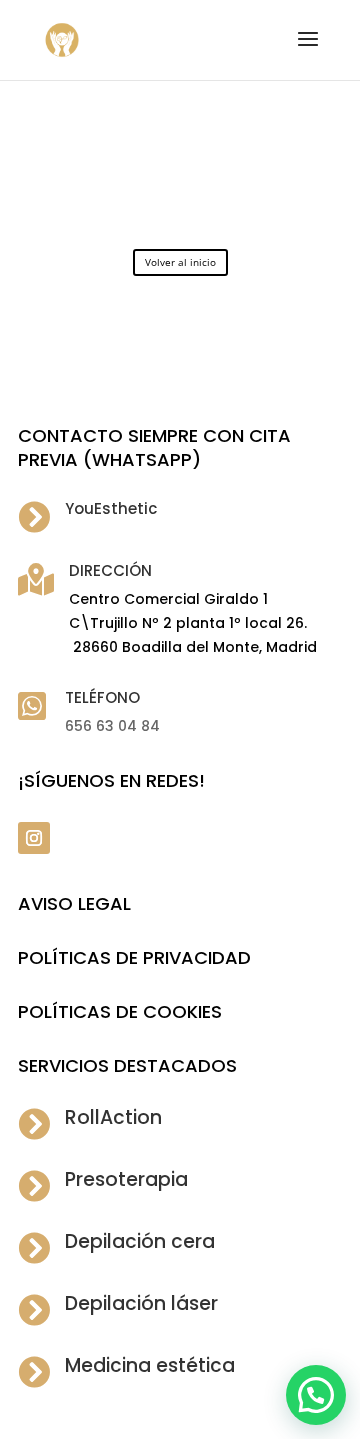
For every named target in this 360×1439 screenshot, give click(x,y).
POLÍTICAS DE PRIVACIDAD (134, 957)
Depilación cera (140, 1241)
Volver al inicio (180, 262)
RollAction (113, 1117)
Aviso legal (74, 903)
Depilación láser (141, 1303)
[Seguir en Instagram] (34, 838)
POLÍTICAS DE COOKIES (120, 1011)
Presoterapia (126, 1179)
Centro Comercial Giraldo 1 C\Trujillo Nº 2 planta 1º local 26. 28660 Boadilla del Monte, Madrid (193, 623)
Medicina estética (150, 1365)
